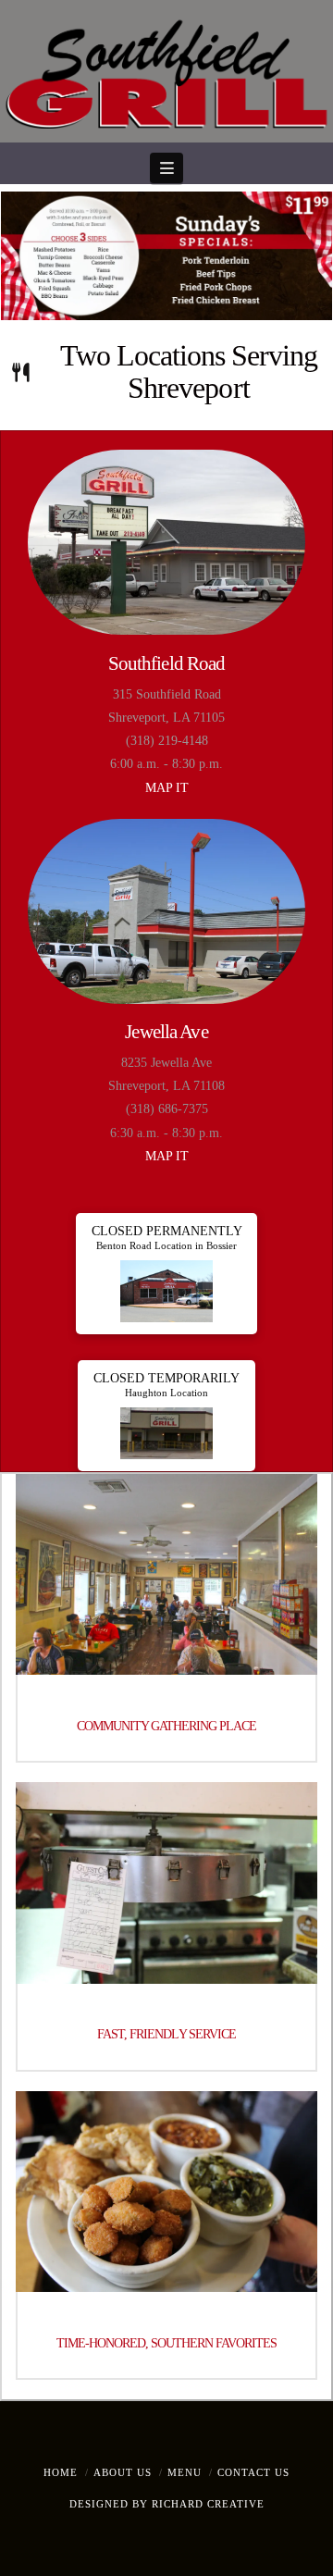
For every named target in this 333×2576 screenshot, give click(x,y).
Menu (185, 2472)
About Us (123, 2472)
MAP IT (167, 788)
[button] (166, 168)
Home (61, 2472)
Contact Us (253, 2472)
